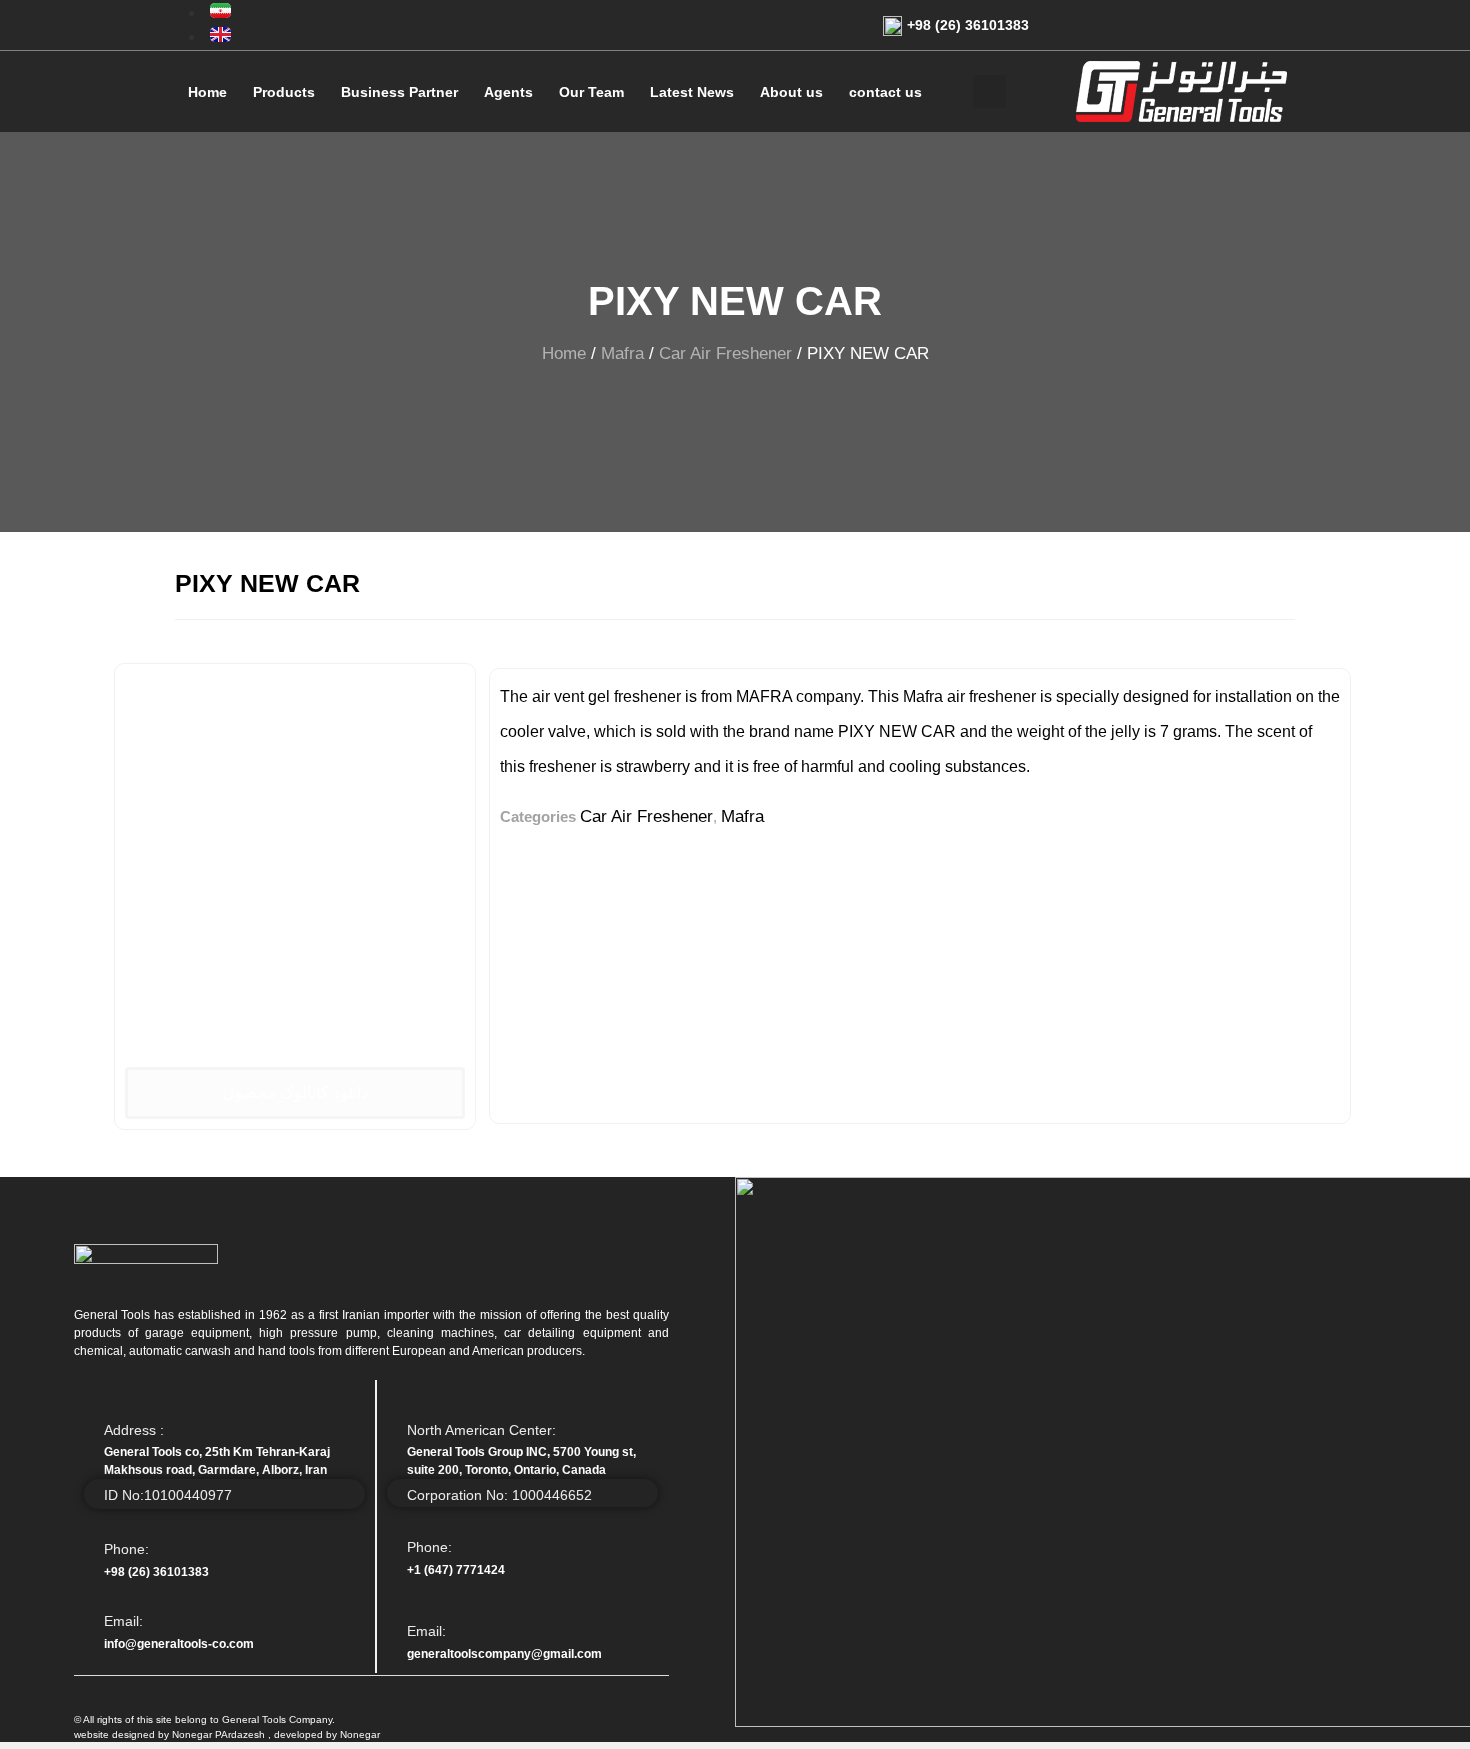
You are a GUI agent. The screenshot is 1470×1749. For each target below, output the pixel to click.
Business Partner (399, 92)
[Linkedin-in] (1161, 23)
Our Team (591, 92)
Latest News (692, 92)
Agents (508, 92)
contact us (885, 92)
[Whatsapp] (1196, 23)
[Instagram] (1232, 23)
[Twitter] (1125, 23)
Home (207, 92)
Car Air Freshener (725, 353)
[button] (295, 1093)
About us (791, 92)
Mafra (622, 353)
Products (284, 92)
